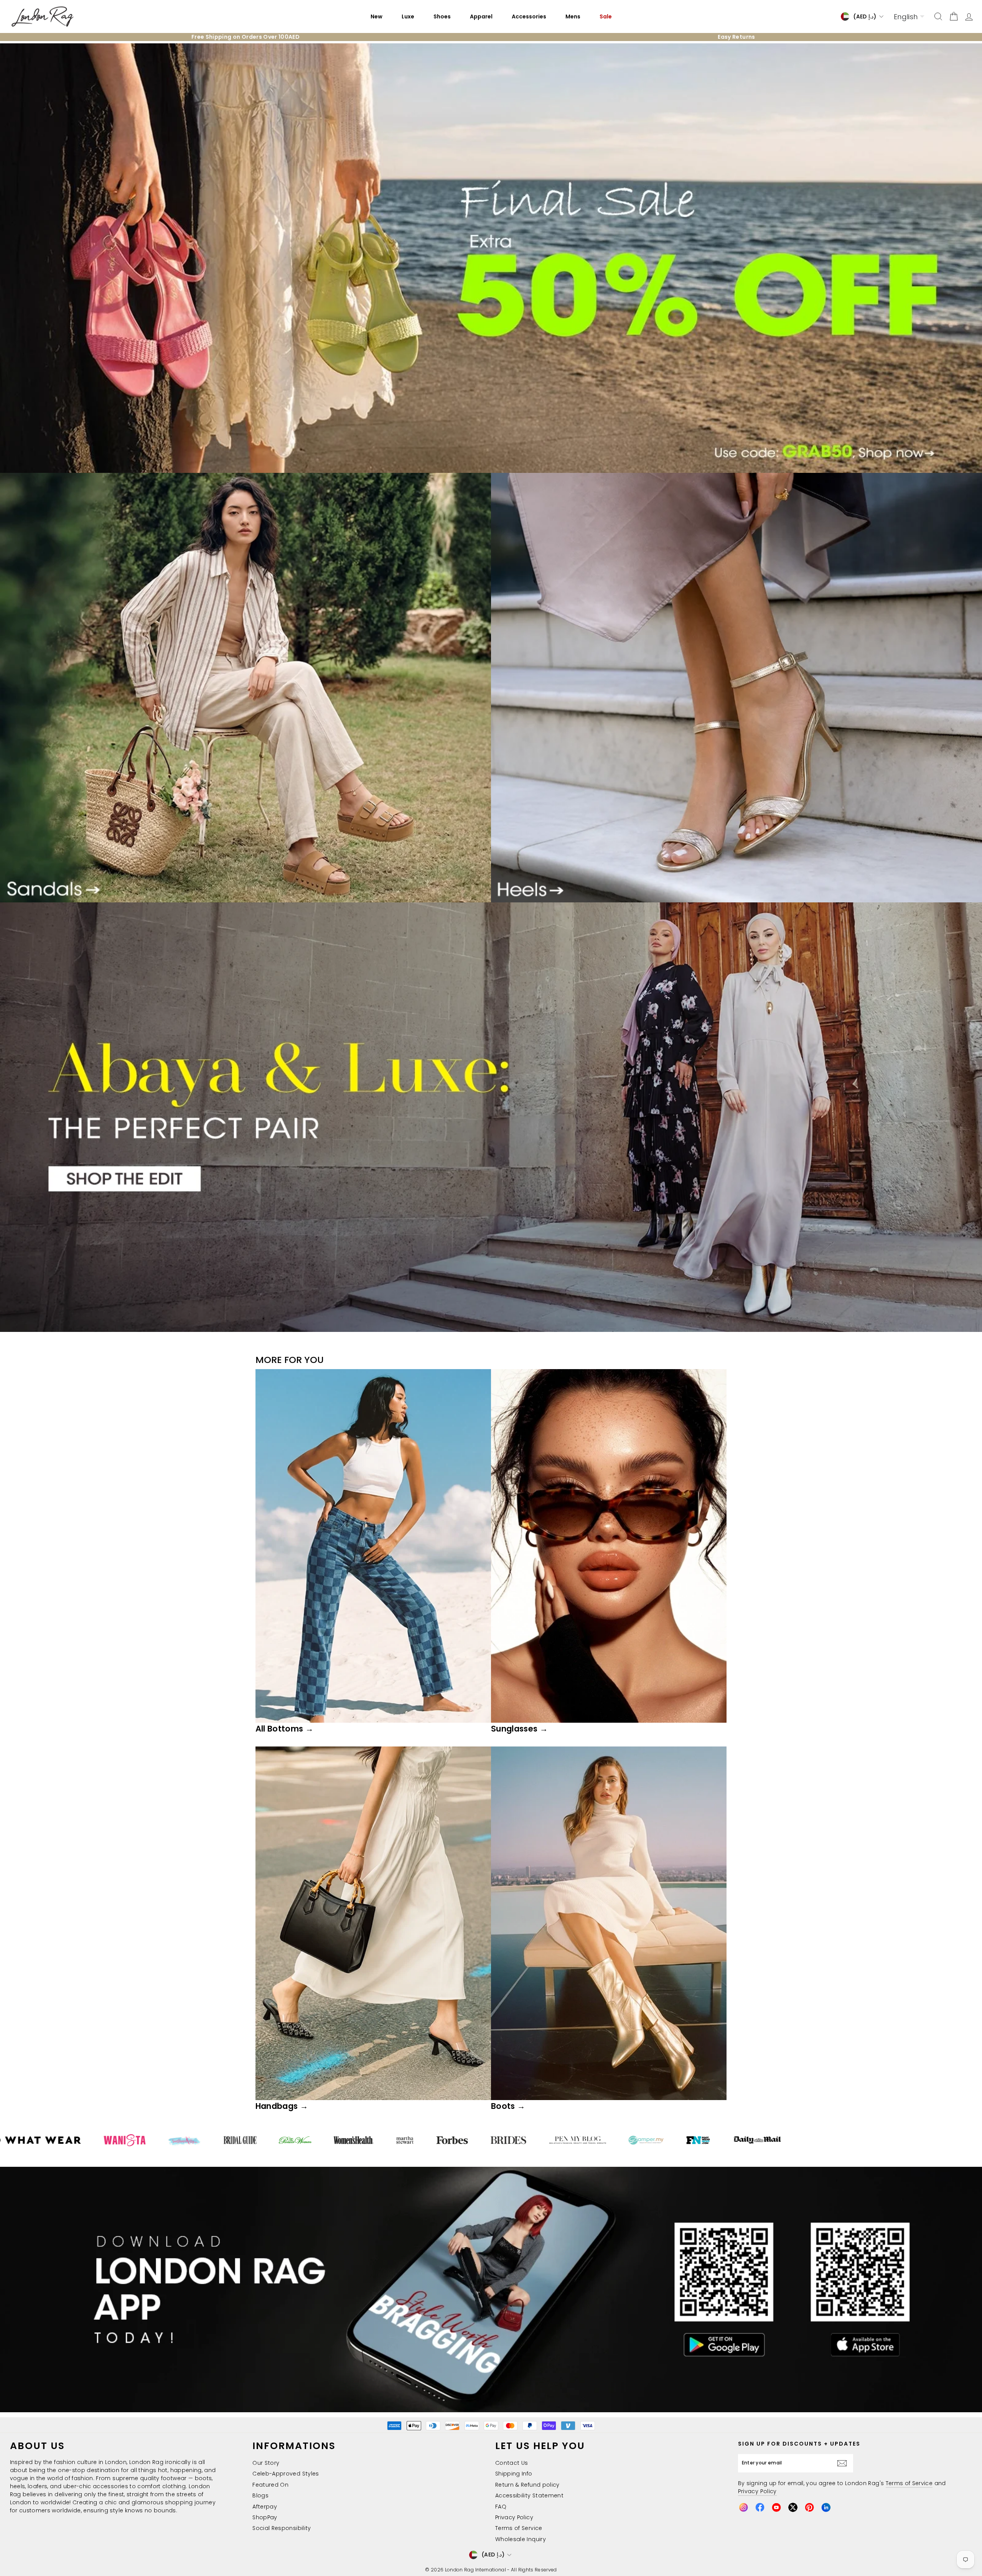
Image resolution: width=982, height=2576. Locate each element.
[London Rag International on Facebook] (760, 2507)
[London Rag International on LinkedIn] (826, 2507)
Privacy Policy (514, 2517)
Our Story (266, 2463)
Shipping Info (514, 2474)
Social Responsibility (282, 2528)
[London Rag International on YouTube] (776, 2507)
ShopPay (265, 2517)
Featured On (270, 2485)
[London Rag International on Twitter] (793, 2507)
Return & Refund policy (527, 2485)
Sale (606, 16)
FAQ (501, 2507)
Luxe (408, 16)
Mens (573, 16)
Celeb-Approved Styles (286, 2474)
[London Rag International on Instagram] (743, 2507)
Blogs (260, 2495)
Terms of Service (519, 2528)
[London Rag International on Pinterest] (809, 2507)
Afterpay (265, 2507)
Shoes (442, 16)
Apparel (481, 16)
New (376, 16)
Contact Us (512, 2463)
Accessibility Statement (529, 2495)
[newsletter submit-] (844, 2463)
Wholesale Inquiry (521, 2539)
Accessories (529, 16)
